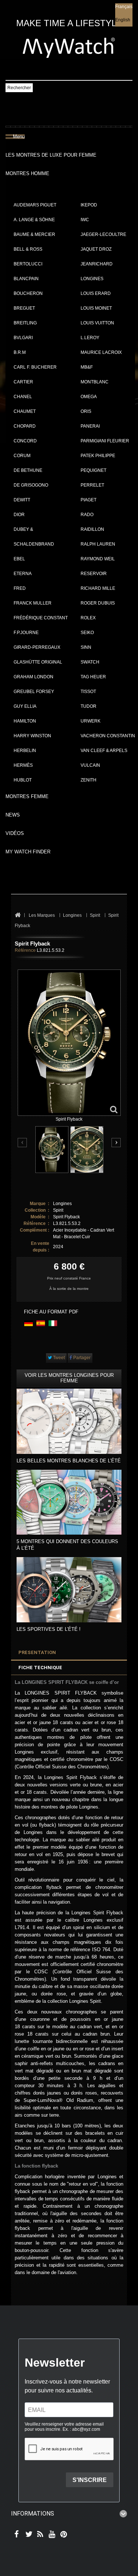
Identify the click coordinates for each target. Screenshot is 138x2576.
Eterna (23, 574)
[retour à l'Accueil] (17, 915)
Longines (92, 279)
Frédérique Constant (41, 618)
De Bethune (28, 470)
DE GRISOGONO (31, 485)
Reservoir (94, 574)
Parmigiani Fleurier (105, 441)
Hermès (23, 765)
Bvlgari (23, 338)
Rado (87, 515)
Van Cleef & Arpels (104, 751)
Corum (22, 456)
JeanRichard (97, 264)
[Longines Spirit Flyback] (52, 1150)
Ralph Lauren (98, 544)
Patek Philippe (98, 456)
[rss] (39, 2535)
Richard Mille (98, 588)
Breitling (25, 323)
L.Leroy (90, 338)
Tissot (88, 692)
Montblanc (95, 382)
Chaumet (25, 411)
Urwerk (91, 721)
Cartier (23, 382)
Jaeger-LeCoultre (103, 234)
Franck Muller (33, 603)
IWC (85, 220)
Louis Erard (96, 293)
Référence (25, 950)
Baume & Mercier (34, 234)
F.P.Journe (26, 633)
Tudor (89, 706)
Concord (25, 441)
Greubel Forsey (34, 692)
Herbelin (25, 751)
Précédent (23, 1143)
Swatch (90, 662)
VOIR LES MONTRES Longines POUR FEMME (69, 1378)
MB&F (87, 367)
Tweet (58, 1358)
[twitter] (27, 2535)
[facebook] (16, 2535)
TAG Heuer (93, 677)
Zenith (89, 780)
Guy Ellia (25, 706)
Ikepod (89, 205)
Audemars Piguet (35, 205)
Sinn (86, 647)
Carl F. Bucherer (35, 367)
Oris (86, 411)
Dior (19, 515)
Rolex (88, 618)
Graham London (33, 677)
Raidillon (92, 529)
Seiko (87, 633)
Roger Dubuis (98, 603)
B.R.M (20, 352)
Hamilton (25, 721)
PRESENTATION (37, 1652)
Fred (20, 588)
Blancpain (26, 279)
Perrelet (92, 485)
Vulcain (90, 765)
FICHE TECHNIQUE (40, 1668)
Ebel (19, 559)
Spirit (58, 1210)
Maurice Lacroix (101, 352)
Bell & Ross (28, 249)
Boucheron (28, 293)
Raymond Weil (98, 559)
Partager (81, 1358)
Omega (89, 397)
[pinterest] (62, 2535)
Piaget (89, 500)
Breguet (24, 308)
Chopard (25, 426)
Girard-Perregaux (37, 647)
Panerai (90, 426)
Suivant (116, 1143)
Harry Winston (32, 736)
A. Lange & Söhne (34, 220)
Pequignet (93, 470)
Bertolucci (28, 264)
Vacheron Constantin (108, 736)
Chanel (23, 397)
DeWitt (22, 500)
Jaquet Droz (96, 249)
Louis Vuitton (97, 323)
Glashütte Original (38, 662)
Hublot (23, 780)
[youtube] (51, 2535)
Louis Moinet (96, 308)
